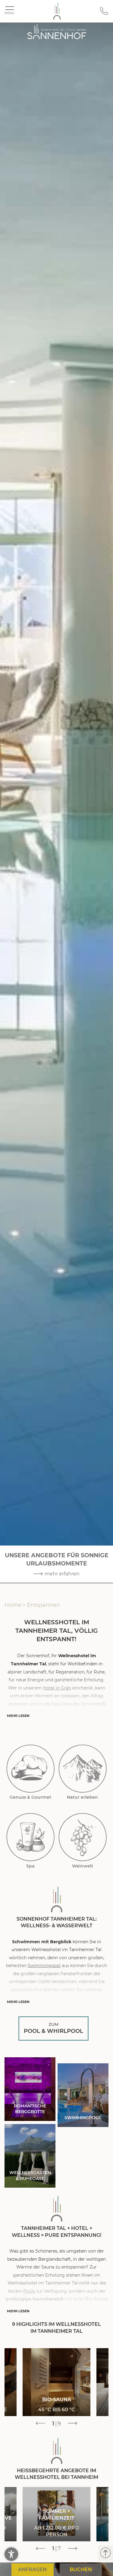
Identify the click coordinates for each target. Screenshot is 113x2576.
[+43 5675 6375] (104, 14)
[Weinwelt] (83, 1837)
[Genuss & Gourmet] (31, 1768)
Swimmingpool (44, 1966)
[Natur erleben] (83, 1768)
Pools (29, 2291)
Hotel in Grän (57, 1688)
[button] (11, 2554)
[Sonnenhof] (57, 11)
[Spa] (31, 1837)
